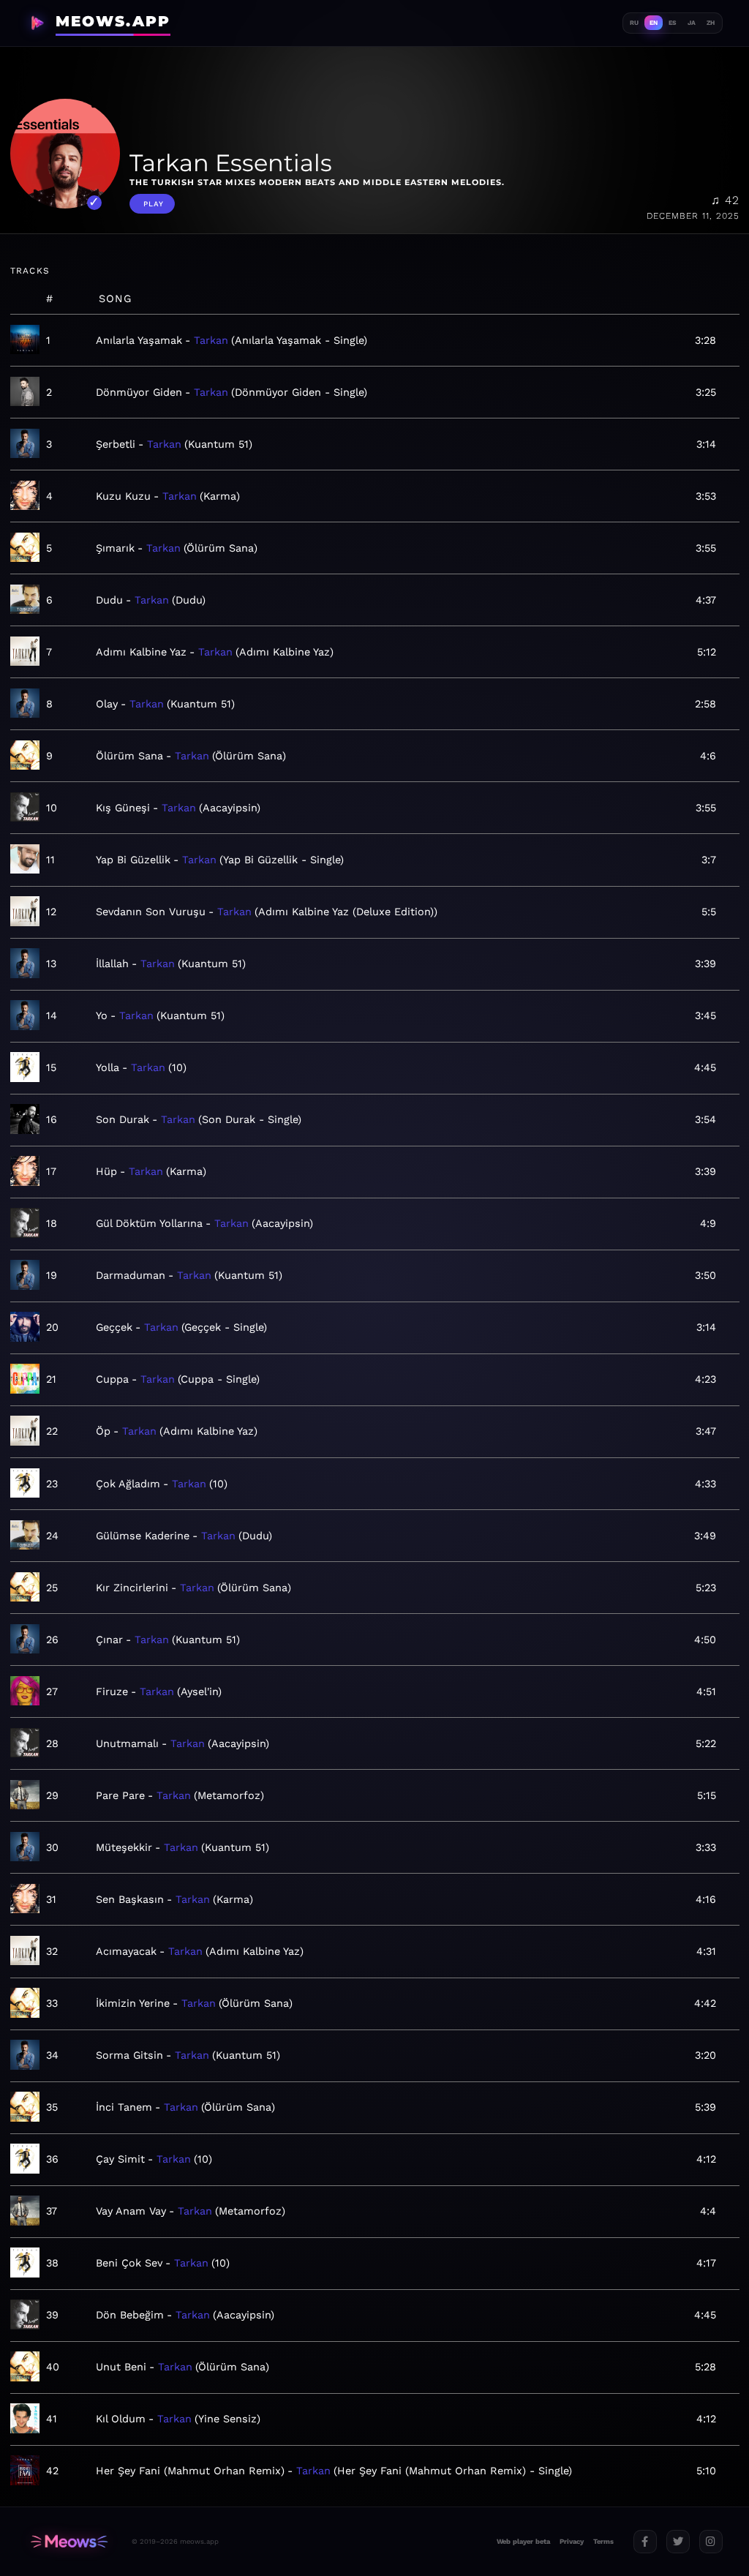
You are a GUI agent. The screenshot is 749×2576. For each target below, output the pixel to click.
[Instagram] (711, 2542)
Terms (603, 2541)
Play (154, 204)
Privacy (572, 2541)
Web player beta (523, 2541)
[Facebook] (645, 2542)
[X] (678, 2542)
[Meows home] (69, 2541)
